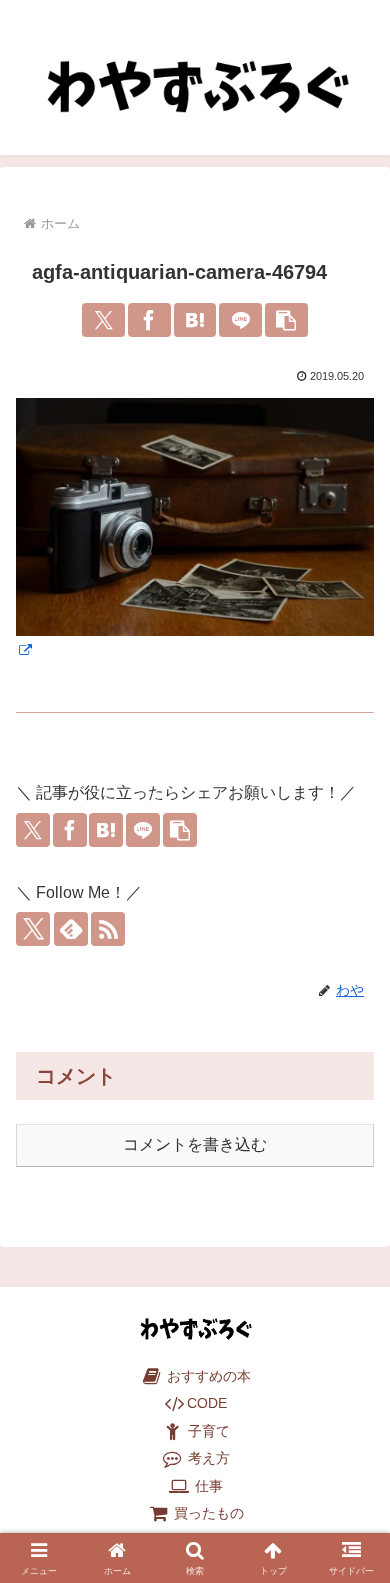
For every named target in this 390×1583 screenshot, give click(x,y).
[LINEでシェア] (240, 320)
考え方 (207, 1458)
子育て (207, 1431)
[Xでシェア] (103, 320)
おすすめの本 (207, 1376)
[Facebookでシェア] (149, 320)
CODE (207, 1403)
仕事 (207, 1486)
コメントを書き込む (195, 1144)
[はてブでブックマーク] (195, 320)
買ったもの (207, 1513)
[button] (286, 320)
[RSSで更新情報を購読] (108, 929)
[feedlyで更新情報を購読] (71, 929)
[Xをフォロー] (33, 929)
